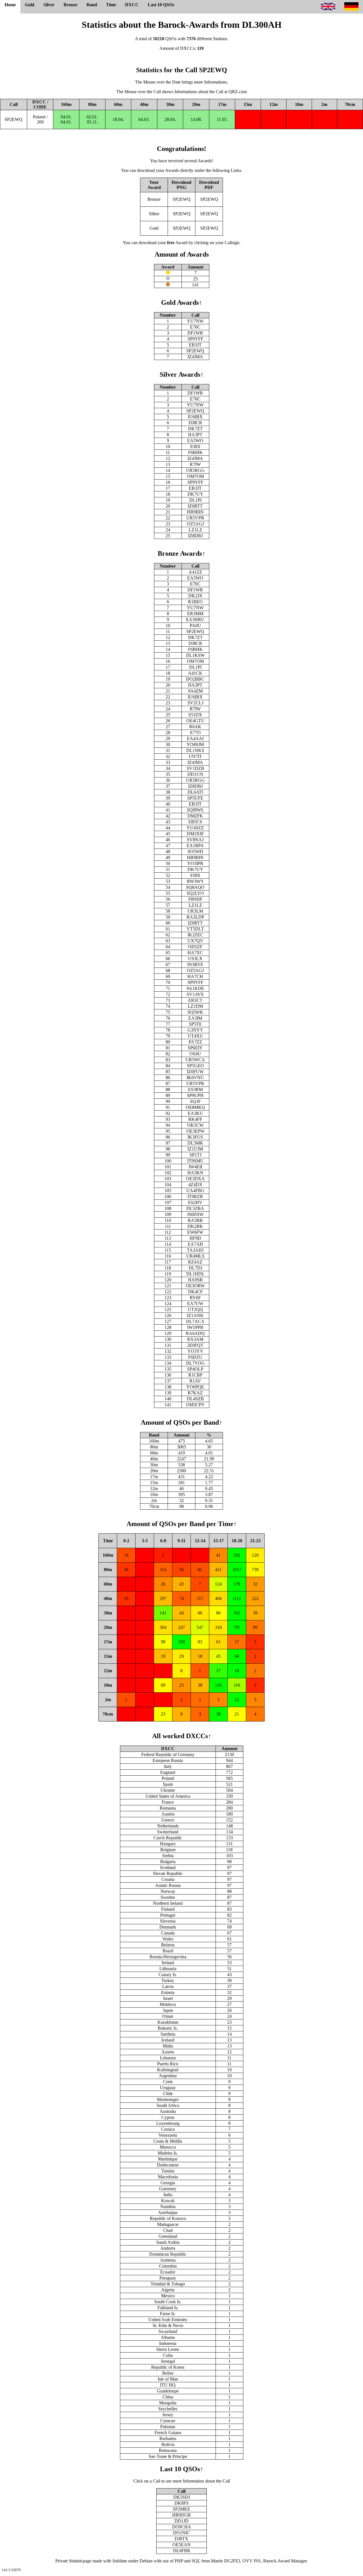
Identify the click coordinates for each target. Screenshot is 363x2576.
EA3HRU (195, 620)
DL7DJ (195, 1268)
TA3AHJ (195, 1250)
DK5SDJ (182, 2497)
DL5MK (195, 1143)
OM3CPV (195, 1405)
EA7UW (195, 1304)
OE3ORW (195, 1286)
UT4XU (195, 1036)
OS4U (195, 1054)
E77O (195, 733)
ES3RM (195, 1089)
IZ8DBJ (195, 536)
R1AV (195, 1381)
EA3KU (195, 1113)
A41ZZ (195, 572)
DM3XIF (195, 834)
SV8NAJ (195, 840)
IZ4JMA (195, 357)
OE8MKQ (195, 1107)
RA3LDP (195, 917)
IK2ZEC (195, 935)
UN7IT (195, 756)
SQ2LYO (195, 893)
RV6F (195, 1298)
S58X (195, 447)
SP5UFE (195, 798)
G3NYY (195, 1030)
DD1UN (195, 774)
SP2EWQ (13, 119)
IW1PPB (195, 1327)
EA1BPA (195, 846)
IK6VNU (195, 1078)
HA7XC (195, 953)
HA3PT (195, 435)
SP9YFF (195, 339)
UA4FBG (195, 1191)
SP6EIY (195, 1048)
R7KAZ (195, 1393)
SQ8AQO (195, 887)
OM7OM (195, 476)
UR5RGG (195, 470)
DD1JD (181, 2521)
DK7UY (195, 494)
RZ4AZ (195, 1262)
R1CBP (195, 1375)
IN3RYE (195, 965)
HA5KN (195, 1173)
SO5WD (195, 852)
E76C (195, 327)
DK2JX (195, 596)
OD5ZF (195, 947)
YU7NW (195, 321)
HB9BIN (195, 512)
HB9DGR (181, 2515)
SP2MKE (181, 2509)
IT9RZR (195, 1197)
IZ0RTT (195, 506)
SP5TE (195, 1024)
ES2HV (195, 1202)
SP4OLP (195, 1369)
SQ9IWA (195, 810)
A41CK (195, 673)
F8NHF (195, 899)
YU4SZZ (195, 828)
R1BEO (195, 602)
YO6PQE (195, 1387)
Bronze (70, 5)
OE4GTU (195, 721)
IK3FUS (195, 1137)
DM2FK (195, 816)
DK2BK (195, 1226)
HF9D (195, 1238)
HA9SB (195, 1280)
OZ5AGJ (195, 524)
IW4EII (195, 1167)
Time (111, 5)
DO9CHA (182, 2527)
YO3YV (195, 1351)
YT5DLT (195, 929)
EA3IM (195, 1018)
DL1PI (195, 500)
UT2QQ (195, 1310)
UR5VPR (195, 518)
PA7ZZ (195, 1042)
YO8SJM (195, 744)
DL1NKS (195, 750)
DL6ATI (195, 792)
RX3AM (195, 1339)
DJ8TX (181, 2539)
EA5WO (195, 441)
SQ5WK (195, 1012)
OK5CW (195, 1125)
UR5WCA (195, 1060)
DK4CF (195, 1292)
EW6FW (195, 1232)
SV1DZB (195, 768)
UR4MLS (195, 1256)
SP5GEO (195, 1066)
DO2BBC (195, 679)
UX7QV (195, 941)
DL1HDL (195, 1274)
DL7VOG (195, 1363)
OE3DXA (195, 1179)
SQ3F (195, 1101)
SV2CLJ (195, 703)
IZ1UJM (195, 1149)
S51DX (195, 715)
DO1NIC (181, 2533)
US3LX (195, 959)
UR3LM (195, 911)
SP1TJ (195, 1155)
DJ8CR (195, 423)
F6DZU (195, 1357)
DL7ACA (195, 1321)
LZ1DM (195, 1006)
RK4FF (195, 1119)
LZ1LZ (195, 530)
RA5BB (195, 1220)
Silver (49, 5)
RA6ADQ (195, 1333)
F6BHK (195, 452)
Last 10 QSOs (161, 5)
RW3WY (195, 881)
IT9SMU (195, 1161)
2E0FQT (195, 1345)
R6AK (195, 727)
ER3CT (195, 1000)
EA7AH (195, 1244)
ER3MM (195, 614)
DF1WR (195, 333)
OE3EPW (195, 1131)
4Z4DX (195, 1185)
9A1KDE (195, 988)
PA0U (195, 626)
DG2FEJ (232, 2561)
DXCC (132, 5)
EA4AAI (195, 739)
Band (92, 5)
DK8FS (181, 2503)
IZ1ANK (195, 1315)
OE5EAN (181, 2545)
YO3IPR (195, 863)
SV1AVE (195, 994)
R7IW (195, 464)
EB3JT (195, 345)
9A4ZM (195, 691)
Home (10, 5)
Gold (30, 5)
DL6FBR (182, 2551)
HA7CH (195, 976)
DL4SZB (195, 1399)
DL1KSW (195, 655)
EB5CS (195, 822)
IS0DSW (195, 1214)
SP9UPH (195, 1095)
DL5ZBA (195, 1208)
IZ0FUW (195, 1072)
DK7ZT (195, 429)
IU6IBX (195, 417)
